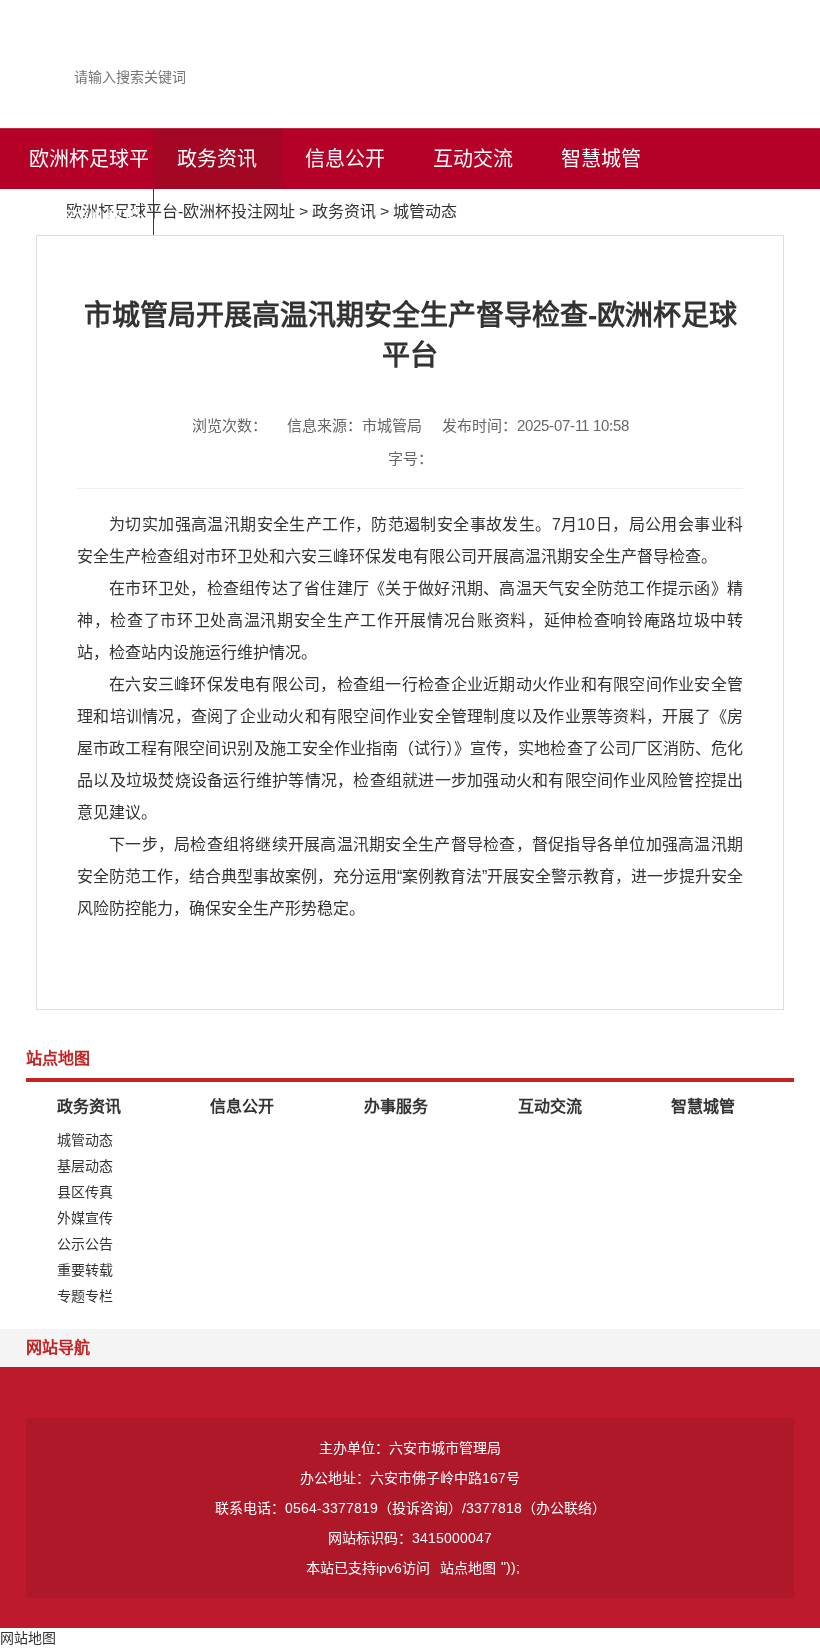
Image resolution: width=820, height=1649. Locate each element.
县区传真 (85, 1192)
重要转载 (85, 1270)
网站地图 (28, 1638)
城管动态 (425, 211)
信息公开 (345, 159)
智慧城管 (601, 159)
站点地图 (468, 1568)
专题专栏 (85, 1296)
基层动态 (85, 1166)
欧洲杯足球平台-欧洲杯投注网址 (89, 219)
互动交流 (473, 159)
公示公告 (85, 1244)
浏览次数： (229, 425)
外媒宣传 (85, 1218)
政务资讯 (217, 159)
